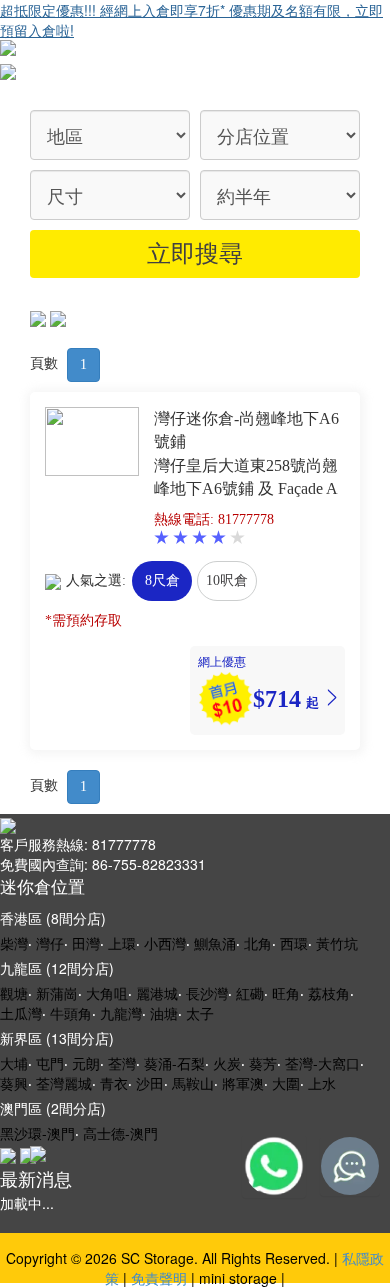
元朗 (86, 1063)
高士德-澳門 (120, 1133)
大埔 (14, 1063)
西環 (294, 943)
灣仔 (50, 943)
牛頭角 (71, 1013)
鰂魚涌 (215, 943)
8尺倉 (162, 580)
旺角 (286, 993)
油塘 (164, 1013)
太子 (200, 1013)
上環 (122, 943)
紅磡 (250, 993)
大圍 (286, 1083)
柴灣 (14, 943)
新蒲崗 (57, 993)
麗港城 (157, 993)
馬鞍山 (193, 1083)
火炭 (227, 1063)
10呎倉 (227, 580)
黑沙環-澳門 (37, 1133)
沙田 (150, 1083)
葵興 (14, 1083)
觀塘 (14, 993)
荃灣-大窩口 (322, 1063)
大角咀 (107, 993)
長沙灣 (207, 993)
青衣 (114, 1083)
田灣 (86, 943)
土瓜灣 (21, 1013)
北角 (258, 943)
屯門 (50, 1063)
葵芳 (263, 1063)
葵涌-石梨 (174, 1063)
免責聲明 (159, 1278)
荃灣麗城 (64, 1083)
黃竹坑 (337, 943)
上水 (322, 1083)
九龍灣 (121, 1013)
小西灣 (165, 943)
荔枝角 (329, 993)
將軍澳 (243, 1083)
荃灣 (122, 1063)
